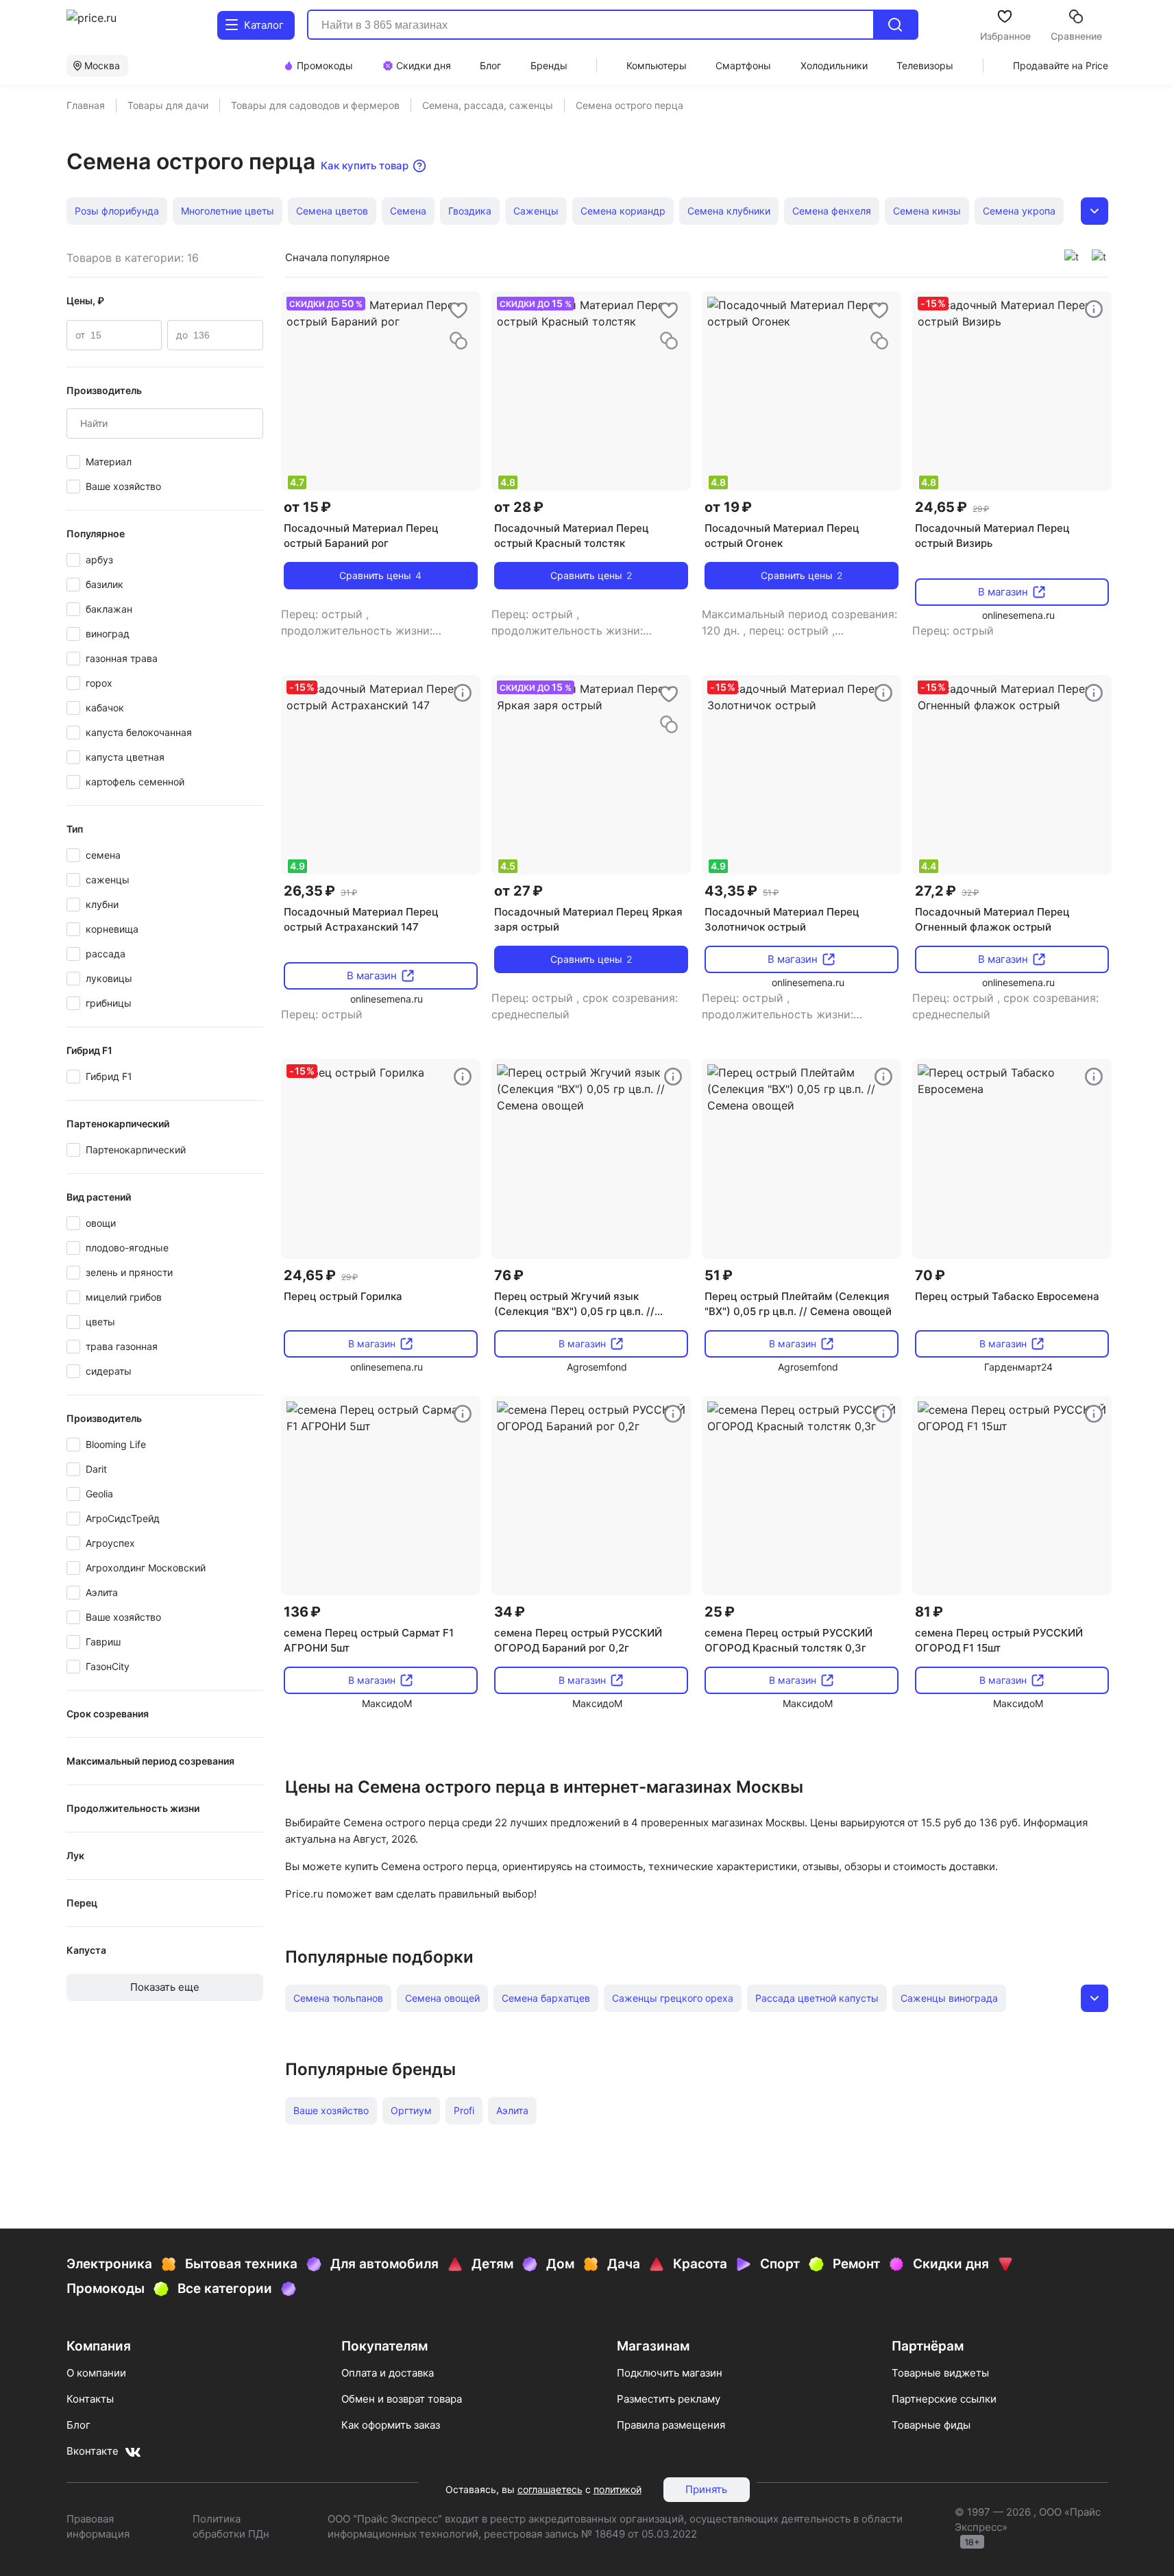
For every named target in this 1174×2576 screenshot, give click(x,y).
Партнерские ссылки (944, 2399)
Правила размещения (671, 2425)
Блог (78, 2425)
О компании (96, 2373)
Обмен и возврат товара (402, 2399)
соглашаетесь (550, 2489)
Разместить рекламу (669, 2399)
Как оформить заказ (391, 2425)
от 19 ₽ (728, 507)
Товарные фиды (931, 2425)
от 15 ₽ (307, 507)
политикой (617, 2489)
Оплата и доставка (388, 2373)
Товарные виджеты (940, 2373)
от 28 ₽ (519, 507)
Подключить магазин (670, 2373)
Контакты (90, 2399)
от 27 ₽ (518, 891)
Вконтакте (93, 2451)
